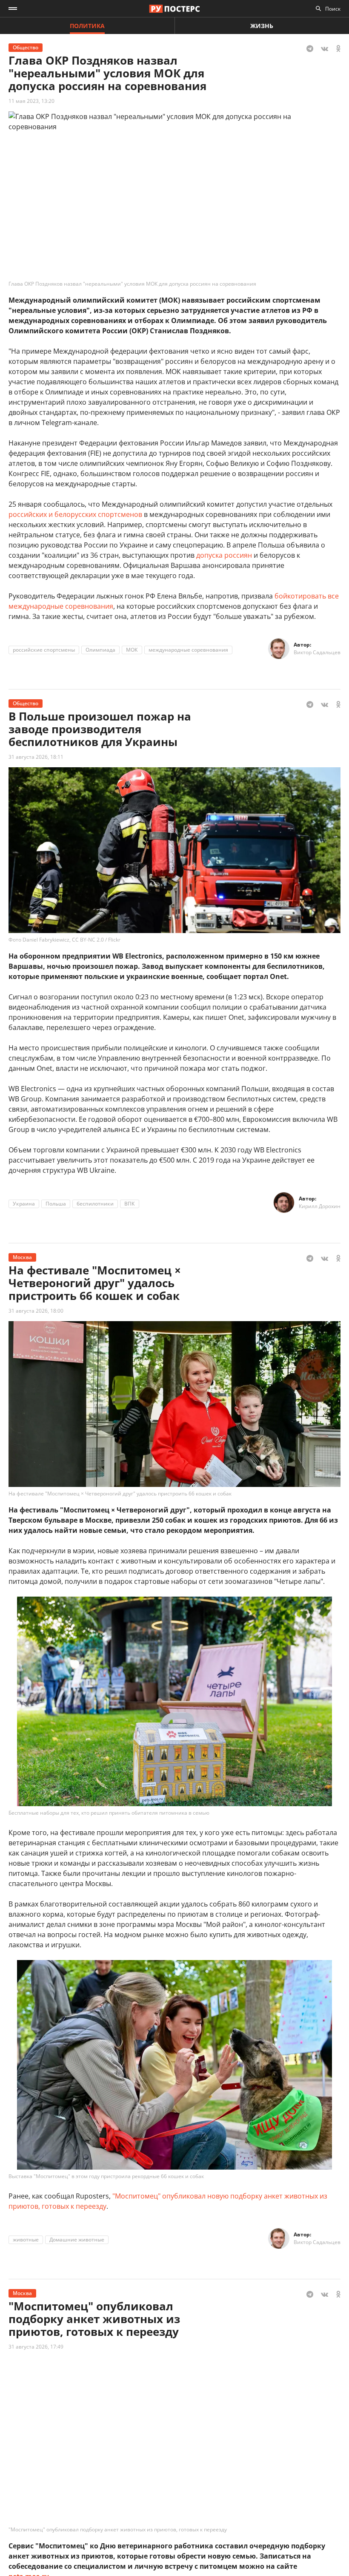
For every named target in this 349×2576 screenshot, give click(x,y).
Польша (56, 1204)
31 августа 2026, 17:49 (36, 2347)
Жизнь (262, 26)
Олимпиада (100, 650)
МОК (132, 650)
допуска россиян (224, 555)
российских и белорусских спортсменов (75, 514)
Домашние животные (77, 2240)
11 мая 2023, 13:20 (31, 101)
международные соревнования (188, 650)
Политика (87, 26)
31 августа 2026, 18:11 (36, 757)
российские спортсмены (44, 650)
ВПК (130, 1204)
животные (26, 2240)
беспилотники (95, 1204)
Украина (24, 1204)
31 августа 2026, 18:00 (36, 1311)
